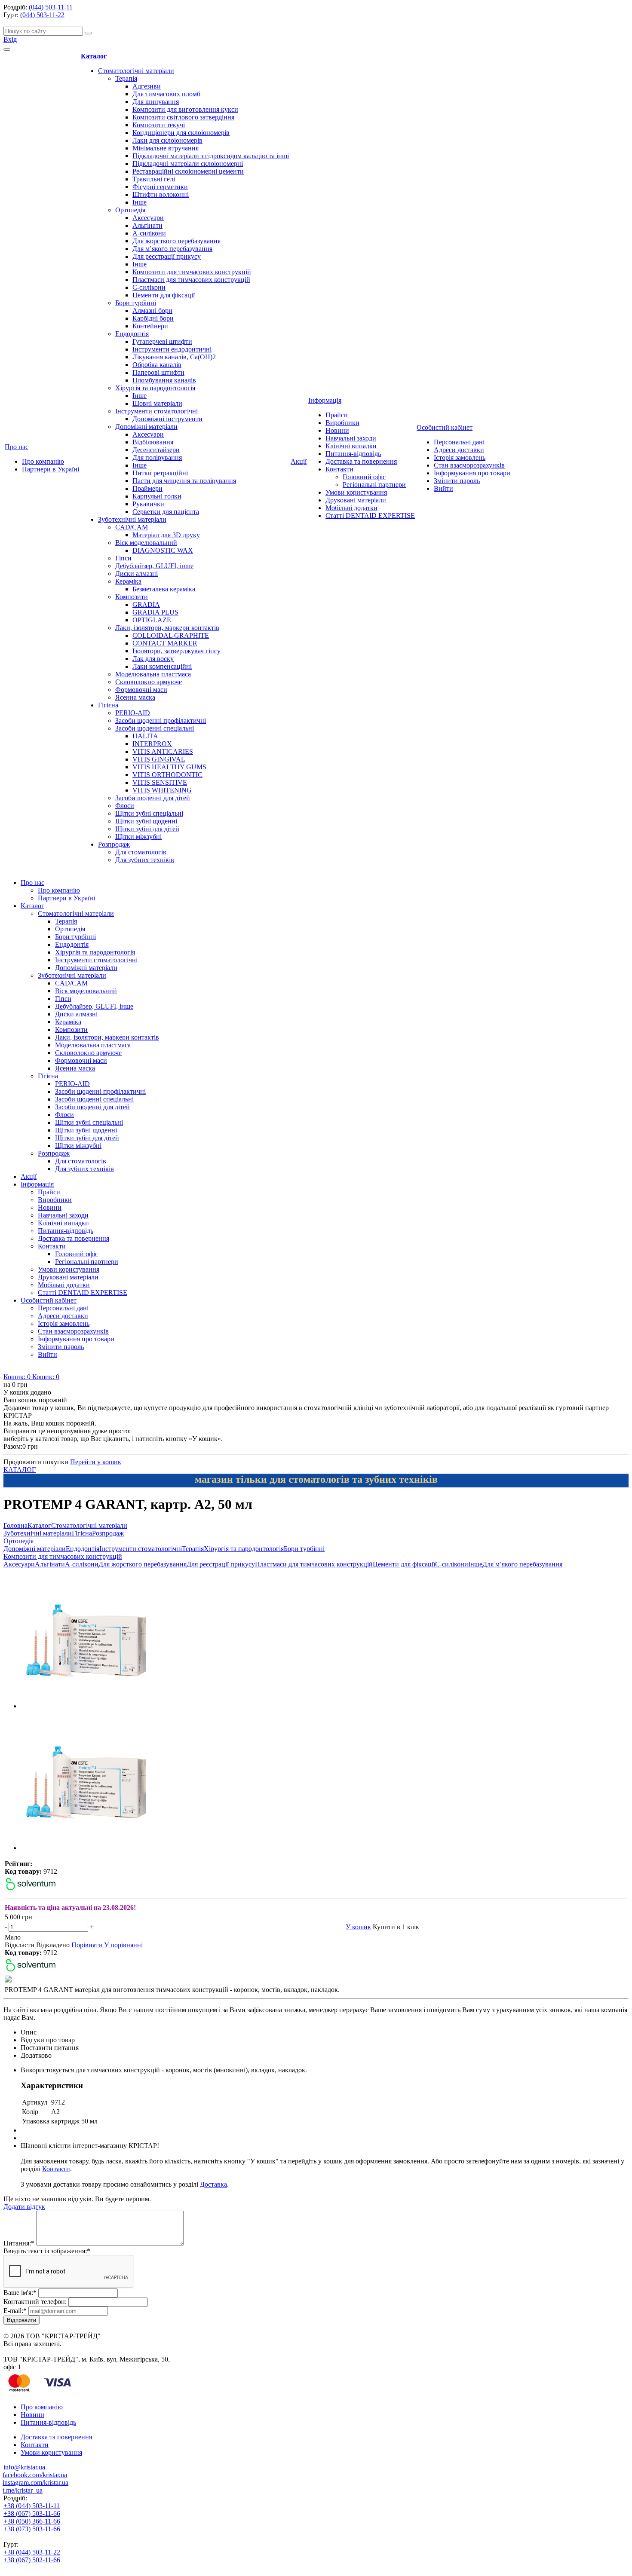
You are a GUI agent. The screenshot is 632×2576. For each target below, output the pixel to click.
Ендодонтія (132, 334)
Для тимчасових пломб (166, 94)
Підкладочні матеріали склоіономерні (188, 164)
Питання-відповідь (353, 454)
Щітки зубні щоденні (146, 821)
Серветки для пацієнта (166, 512)
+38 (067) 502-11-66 (32, 2560)
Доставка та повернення (361, 461)
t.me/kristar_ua (23, 2490)
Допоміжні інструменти (167, 419)
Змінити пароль (457, 481)
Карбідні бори (153, 318)
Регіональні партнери (374, 485)
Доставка (213, 2184)
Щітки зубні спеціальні (149, 813)
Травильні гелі (154, 179)
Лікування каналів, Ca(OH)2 (174, 357)
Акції (299, 461)
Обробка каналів (157, 365)
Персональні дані (459, 442)
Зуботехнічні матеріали (132, 519)
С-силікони (149, 287)
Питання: (19, 2243)
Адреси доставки (459, 450)
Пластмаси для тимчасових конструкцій (191, 280)
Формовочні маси (141, 690)
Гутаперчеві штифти (162, 341)
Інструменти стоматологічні (156, 411)
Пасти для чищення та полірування (184, 481)
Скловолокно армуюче (149, 682)
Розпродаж (114, 844)
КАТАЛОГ (20, 1470)
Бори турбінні (136, 303)
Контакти (339, 469)
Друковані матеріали (356, 500)
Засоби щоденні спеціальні (155, 728)
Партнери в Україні (51, 469)
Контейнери (150, 326)
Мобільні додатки (351, 508)
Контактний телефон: (35, 2302)
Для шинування (156, 102)
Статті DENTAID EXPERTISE (370, 516)
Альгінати (147, 225)
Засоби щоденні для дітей (153, 798)
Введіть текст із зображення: (47, 2251)
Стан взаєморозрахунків (469, 465)
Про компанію (43, 461)
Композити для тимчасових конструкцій (192, 272)
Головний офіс (364, 477)
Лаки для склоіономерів (167, 140)
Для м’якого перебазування (172, 249)
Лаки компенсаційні (162, 666)
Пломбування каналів (164, 380)
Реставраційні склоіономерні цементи (188, 171)
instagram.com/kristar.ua (35, 2483)
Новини (337, 430)
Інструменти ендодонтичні (172, 349)
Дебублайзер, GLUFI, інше (154, 566)
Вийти (443, 488)
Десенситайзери (156, 450)
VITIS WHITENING (162, 790)
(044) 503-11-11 (51, 7)
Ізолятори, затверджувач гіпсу (176, 651)
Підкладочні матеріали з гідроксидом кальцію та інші (211, 156)
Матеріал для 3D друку (166, 535)
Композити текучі (159, 125)
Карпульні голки (157, 496)
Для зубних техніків (145, 860)
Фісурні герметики (160, 187)
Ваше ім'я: (20, 2293)
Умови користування (356, 492)
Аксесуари (148, 218)
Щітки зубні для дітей (147, 829)
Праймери (147, 488)
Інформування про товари (472, 473)
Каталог (94, 56)
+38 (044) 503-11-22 (32, 2552)
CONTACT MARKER (165, 643)
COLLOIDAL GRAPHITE (171, 635)
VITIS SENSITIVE (160, 782)
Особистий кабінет (445, 427)
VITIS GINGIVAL (159, 759)
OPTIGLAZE (152, 620)
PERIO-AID (133, 713)
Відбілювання (153, 442)
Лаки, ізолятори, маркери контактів (167, 628)
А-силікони (149, 233)
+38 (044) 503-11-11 (32, 2506)
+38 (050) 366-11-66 (32, 2521)
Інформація (325, 400)
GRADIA (146, 604)
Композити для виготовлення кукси (185, 109)
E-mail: (15, 2311)
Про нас (17, 447)
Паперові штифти (158, 372)
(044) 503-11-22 (42, 15)
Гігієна (108, 705)
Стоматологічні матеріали (136, 71)
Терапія (126, 78)
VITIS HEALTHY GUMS (169, 767)
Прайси (337, 415)
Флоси (125, 806)
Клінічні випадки (351, 446)
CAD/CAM (132, 527)
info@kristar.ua (24, 2467)
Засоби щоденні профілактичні (161, 720)
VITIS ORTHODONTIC (167, 775)
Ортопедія (130, 210)
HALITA (145, 736)
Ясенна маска (135, 697)
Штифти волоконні (161, 194)
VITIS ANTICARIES (163, 751)
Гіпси (123, 558)
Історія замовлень (460, 457)
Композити (132, 597)
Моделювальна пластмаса (153, 674)
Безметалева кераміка (164, 589)
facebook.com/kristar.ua (35, 2475)
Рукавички (148, 504)
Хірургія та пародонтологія (155, 388)
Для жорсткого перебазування (176, 241)
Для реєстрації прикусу (167, 256)
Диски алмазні (137, 574)
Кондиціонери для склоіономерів (181, 133)
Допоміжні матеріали (146, 427)
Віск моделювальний (146, 543)
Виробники (342, 423)
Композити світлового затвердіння (183, 117)
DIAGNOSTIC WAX (163, 550)
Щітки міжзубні (138, 837)
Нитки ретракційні (160, 473)
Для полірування (157, 457)
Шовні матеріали (157, 403)
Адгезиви (147, 86)
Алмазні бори (152, 311)
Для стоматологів (141, 852)
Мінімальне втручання (166, 148)
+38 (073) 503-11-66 (32, 2529)
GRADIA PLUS (155, 612)
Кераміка (128, 581)
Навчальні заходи (351, 438)
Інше (140, 202)
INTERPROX (152, 744)
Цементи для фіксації (164, 295)
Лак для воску (153, 659)
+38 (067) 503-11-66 (32, 2513)
